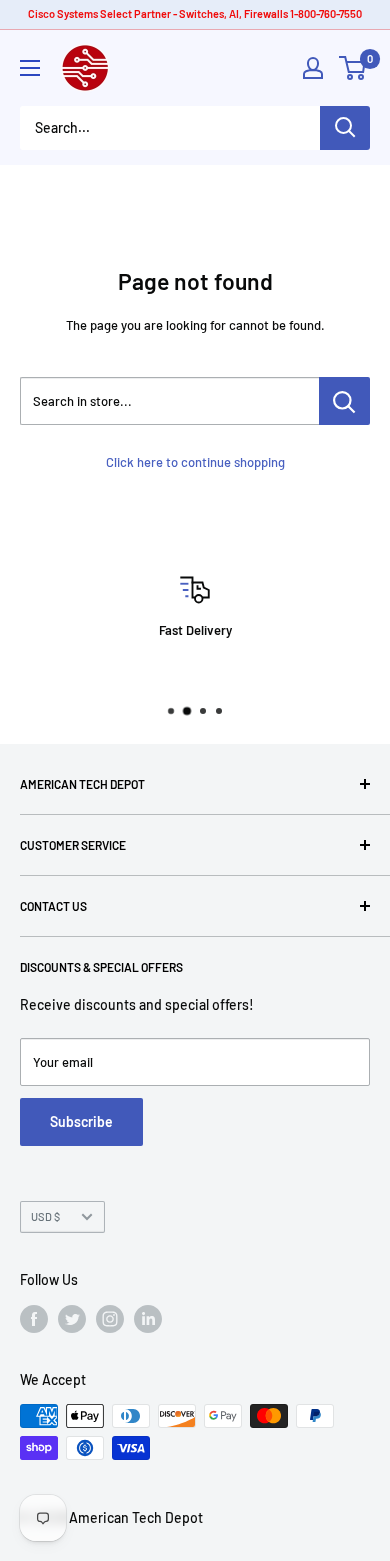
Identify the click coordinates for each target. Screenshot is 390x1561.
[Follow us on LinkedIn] (148, 1319)
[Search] (345, 128)
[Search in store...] (344, 401)
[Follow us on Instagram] (110, 1319)
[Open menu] (30, 68)
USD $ (45, 1216)
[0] (353, 68)
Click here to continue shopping (195, 462)
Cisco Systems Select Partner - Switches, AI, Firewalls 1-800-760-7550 (195, 13)
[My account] (313, 68)
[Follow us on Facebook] (34, 1319)
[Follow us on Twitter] (72, 1319)
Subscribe (81, 1121)
